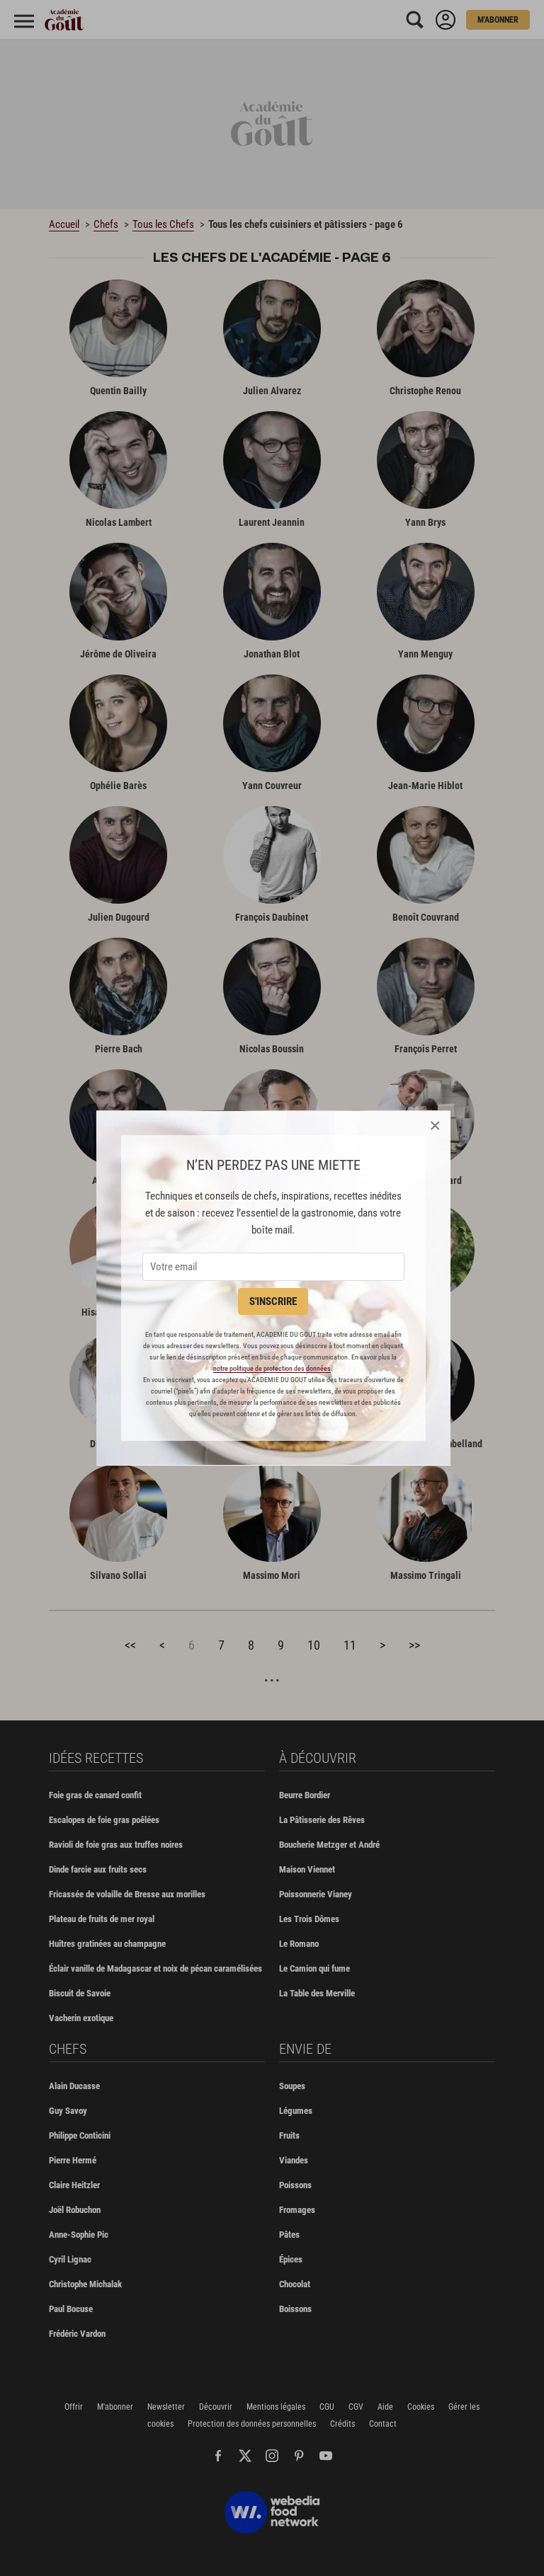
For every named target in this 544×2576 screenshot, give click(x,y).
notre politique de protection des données (272, 1368)
